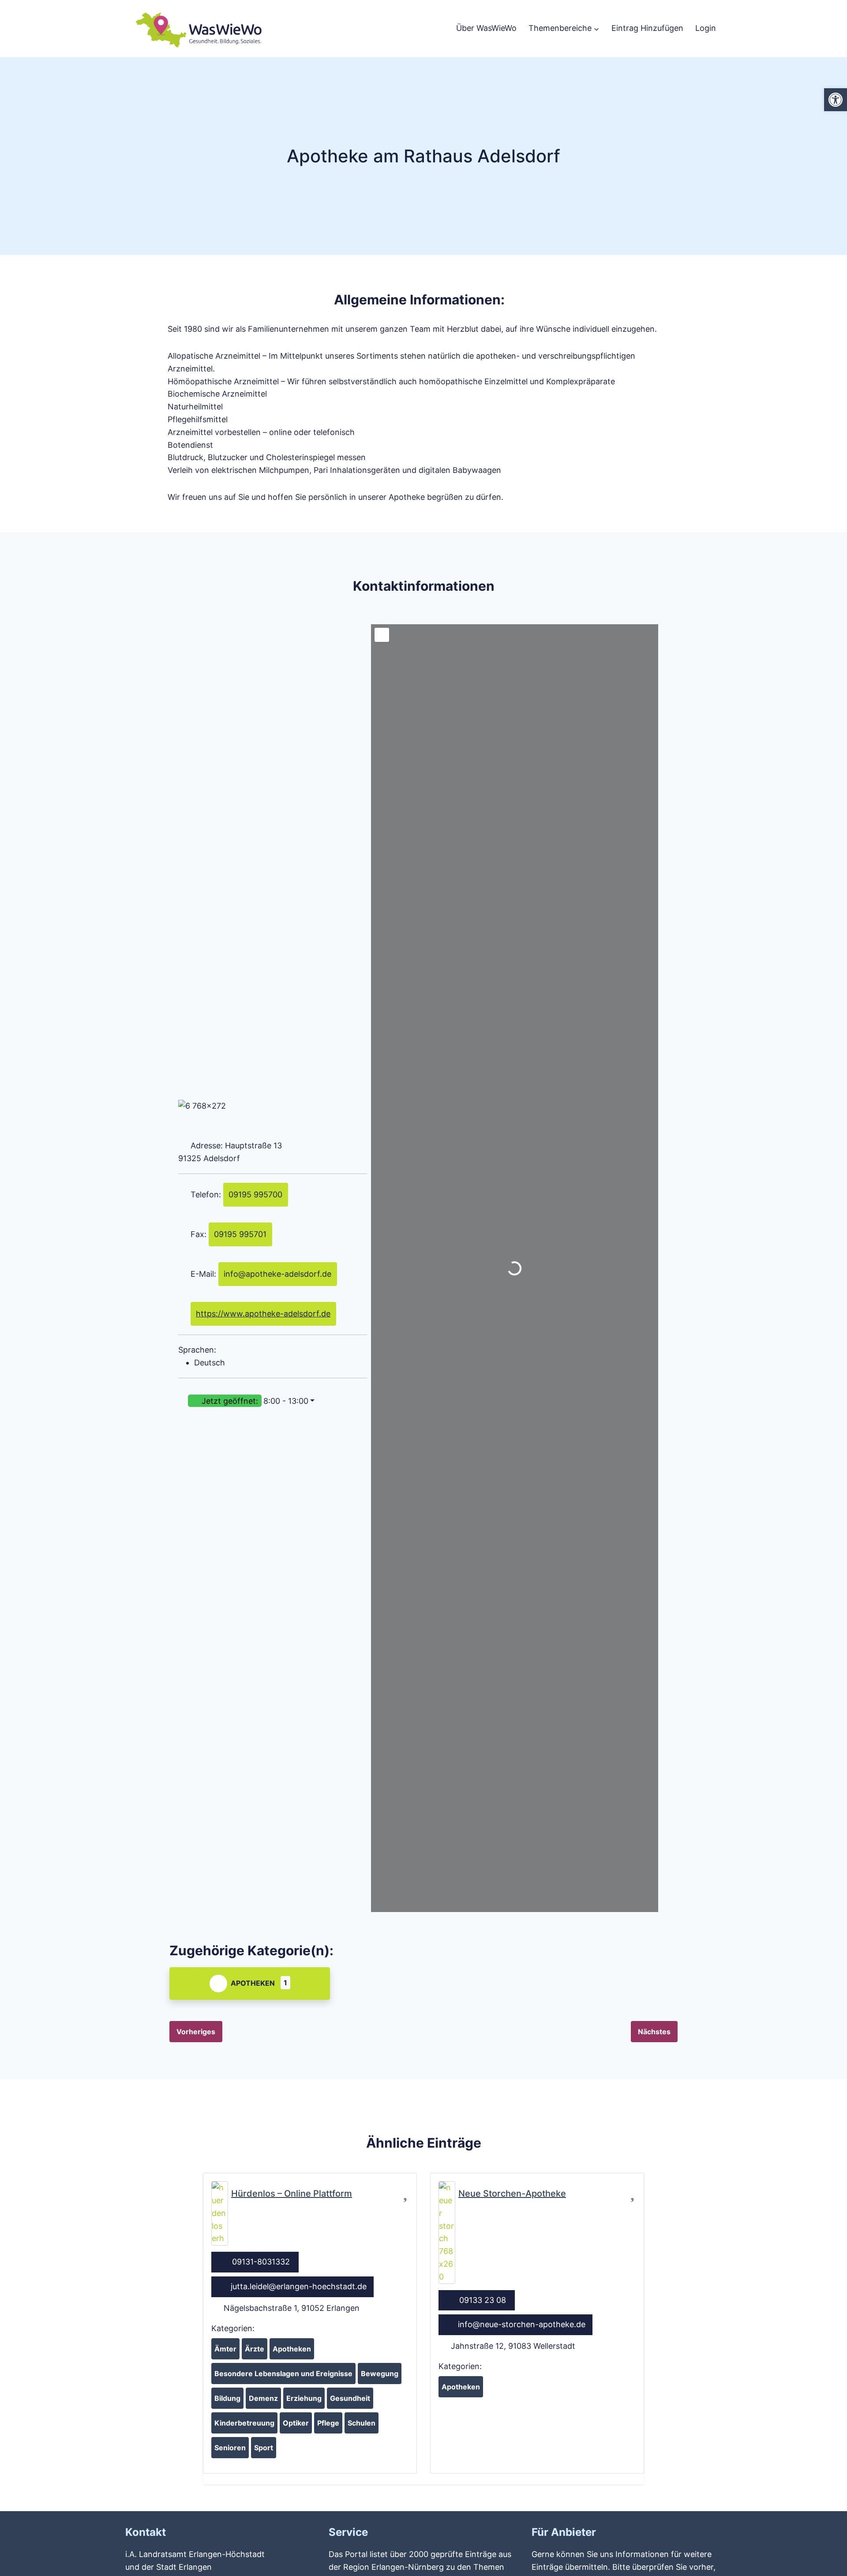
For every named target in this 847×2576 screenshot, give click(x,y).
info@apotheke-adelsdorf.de (277, 1274)
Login (706, 28)
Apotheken (253, 1983)
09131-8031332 (261, 2262)
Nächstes (654, 2032)
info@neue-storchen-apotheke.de (522, 2324)
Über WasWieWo (486, 28)
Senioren (230, 2448)
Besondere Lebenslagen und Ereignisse (283, 2374)
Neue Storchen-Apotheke (512, 2194)
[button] (273, 1401)
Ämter (225, 2349)
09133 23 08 (483, 2300)
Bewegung (380, 2374)
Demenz (263, 2398)
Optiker (296, 2423)
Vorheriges (196, 2032)
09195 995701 (240, 1234)
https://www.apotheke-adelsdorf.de (263, 1314)
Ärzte (255, 2349)
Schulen (362, 2423)
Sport (264, 2448)
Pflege (328, 2423)
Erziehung (304, 2398)
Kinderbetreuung (244, 2423)
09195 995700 (255, 1194)
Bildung (227, 2398)
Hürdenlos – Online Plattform (292, 2194)
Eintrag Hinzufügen (647, 28)
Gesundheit (350, 2398)
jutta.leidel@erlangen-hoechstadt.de (299, 2286)
